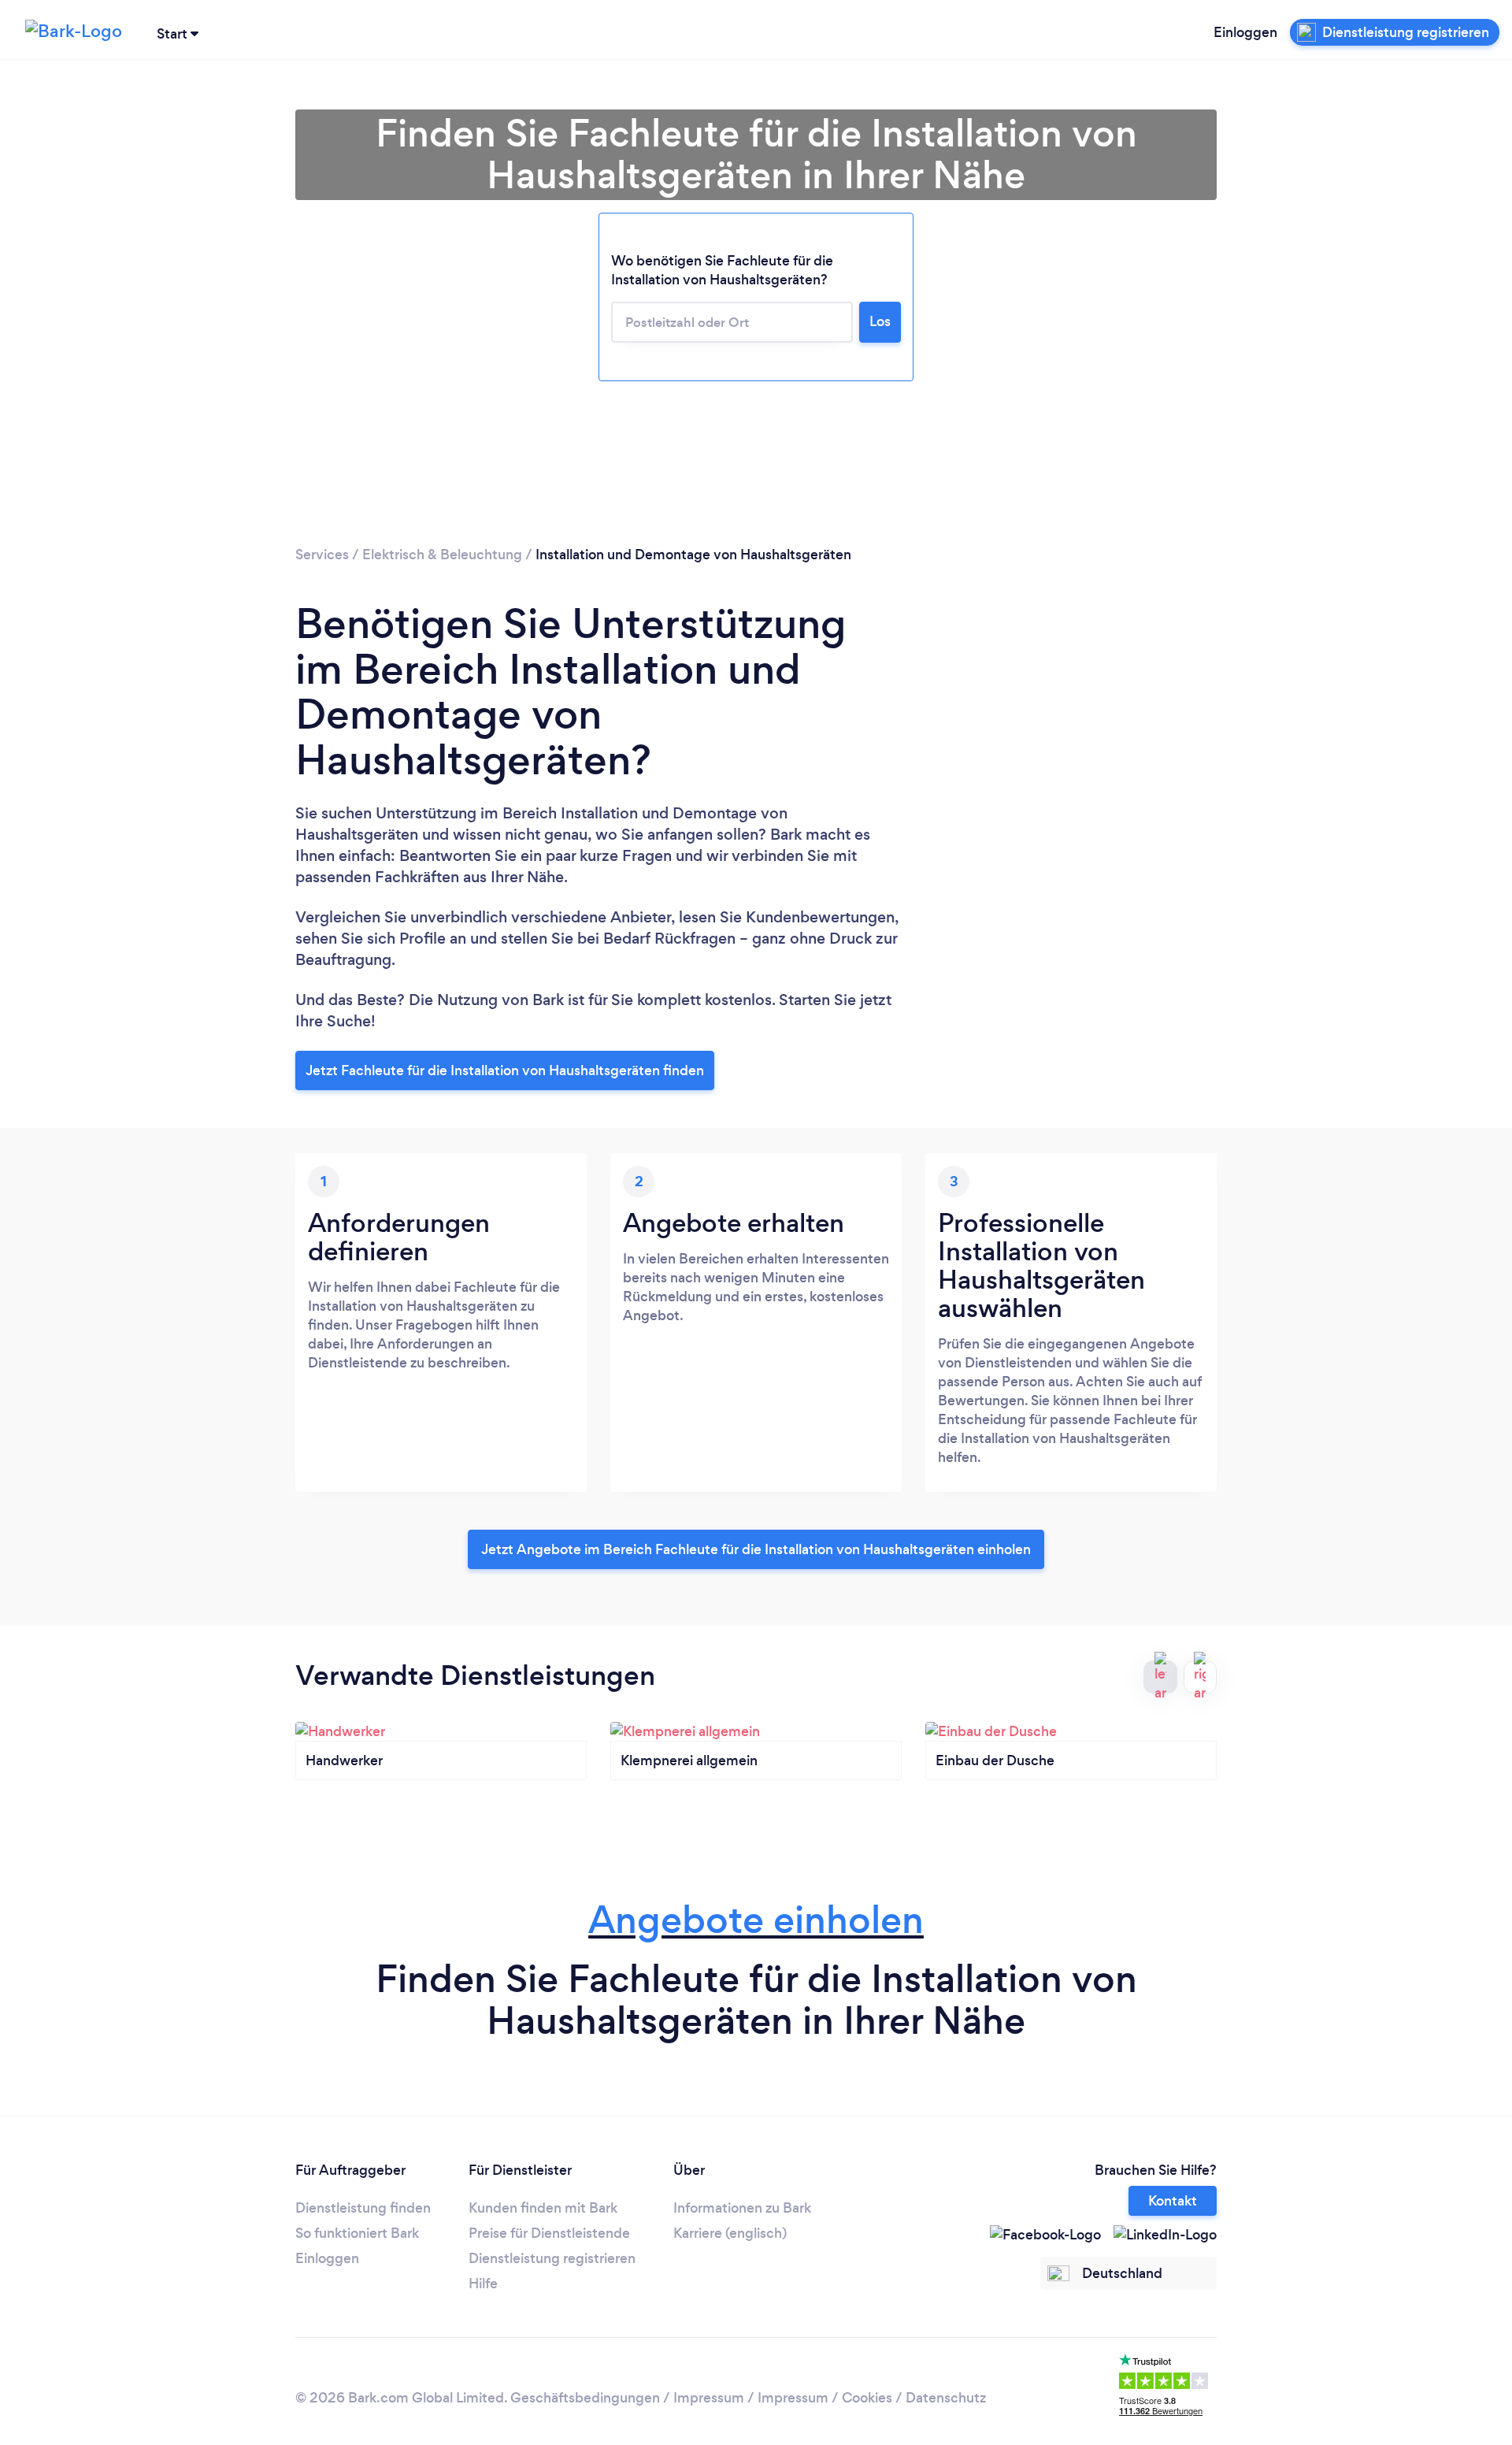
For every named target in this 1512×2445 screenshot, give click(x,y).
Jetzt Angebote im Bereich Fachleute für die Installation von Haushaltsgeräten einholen (756, 1549)
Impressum (709, 2398)
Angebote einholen (756, 1920)
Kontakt (1173, 2201)
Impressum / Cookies (825, 2398)
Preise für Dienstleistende (549, 2233)
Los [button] (880, 321)
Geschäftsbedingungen (585, 2398)
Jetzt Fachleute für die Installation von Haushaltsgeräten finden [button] (505, 1070)
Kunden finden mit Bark (543, 2208)
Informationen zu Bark (742, 2208)
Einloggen (1245, 32)
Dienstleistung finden (363, 2208)
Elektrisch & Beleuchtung (442, 555)
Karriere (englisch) (730, 2233)
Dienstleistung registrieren (552, 2258)
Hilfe (483, 2284)
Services (322, 555)
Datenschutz (946, 2398)
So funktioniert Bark (357, 2233)
